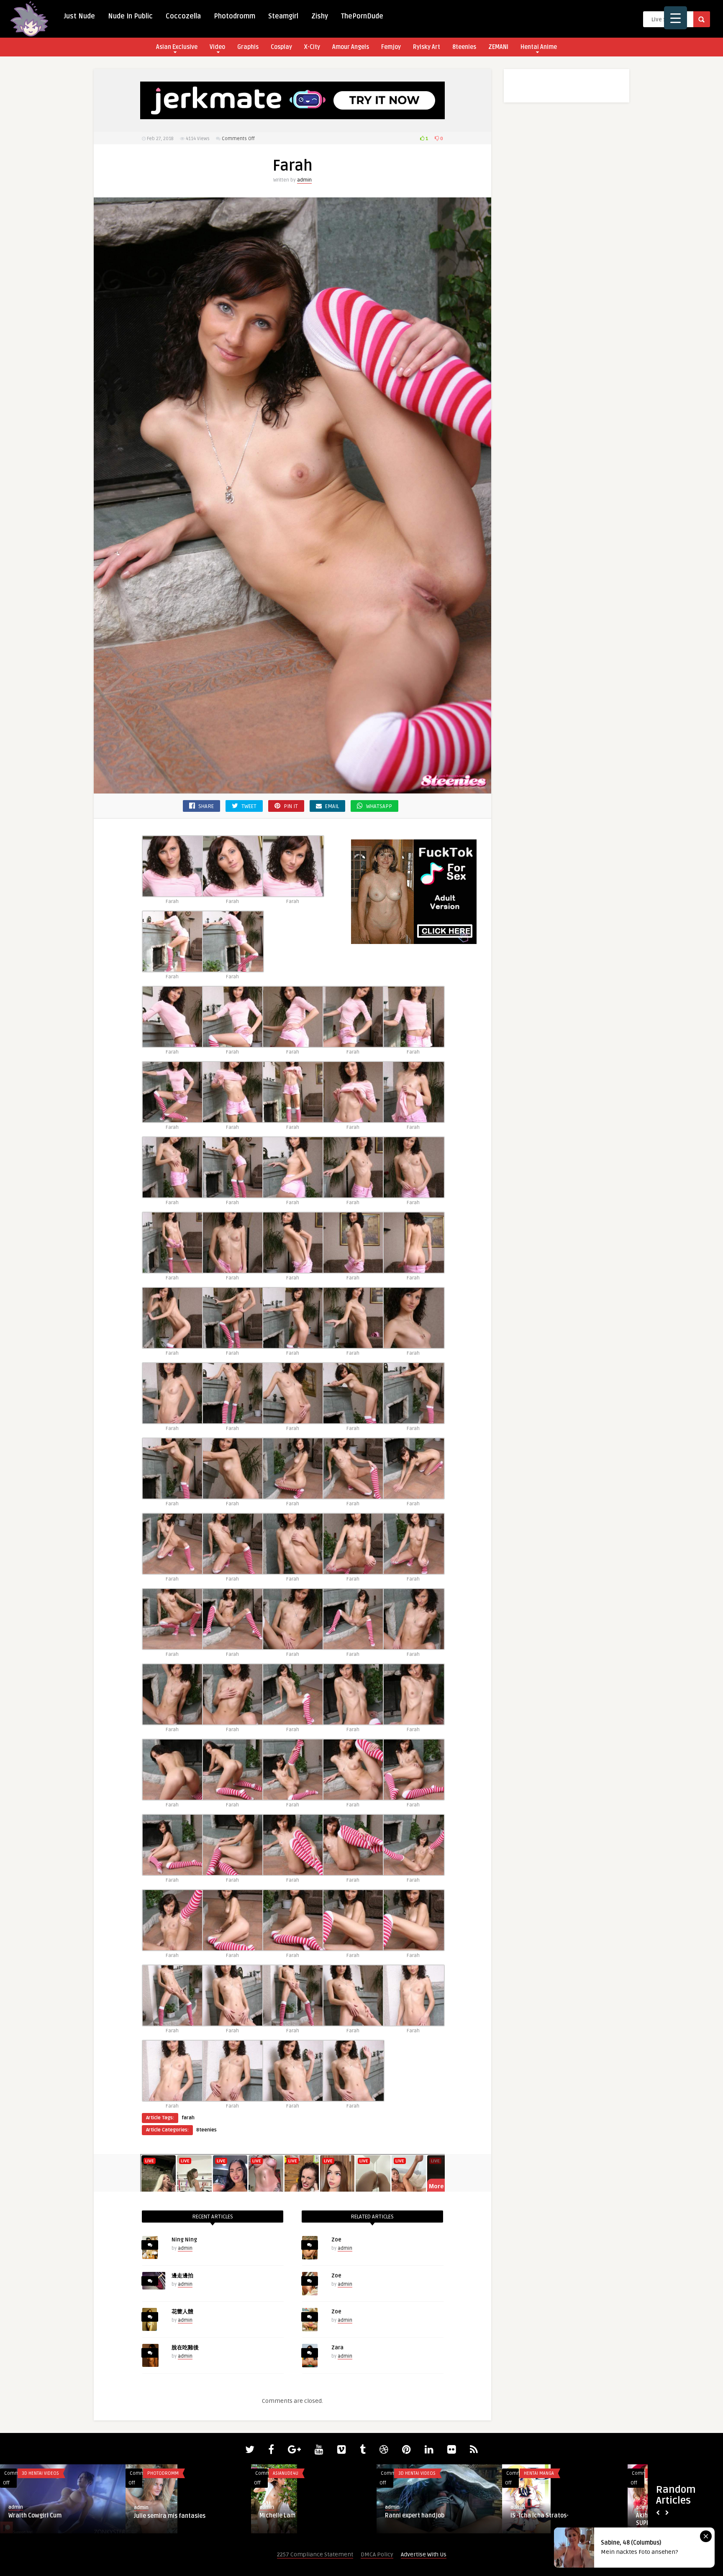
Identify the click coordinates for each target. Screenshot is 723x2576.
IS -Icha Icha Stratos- (288, 2516)
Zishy (320, 16)
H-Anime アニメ (540, 2473)
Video (217, 47)
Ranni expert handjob (164, 2516)
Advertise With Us (424, 2554)
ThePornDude (362, 16)
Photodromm (235, 16)
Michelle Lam (26, 2516)
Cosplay (281, 47)
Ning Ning (184, 2240)
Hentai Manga (288, 2473)
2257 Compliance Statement (315, 2554)
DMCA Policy (377, 2554)
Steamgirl (283, 16)
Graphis (248, 47)
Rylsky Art (427, 47)
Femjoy (391, 47)
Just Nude (79, 16)
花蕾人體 (182, 2312)
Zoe (336, 2240)
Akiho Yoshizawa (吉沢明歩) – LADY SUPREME (432, 2519)
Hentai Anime (539, 47)
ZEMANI (498, 47)
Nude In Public (130, 16)
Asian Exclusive (177, 47)
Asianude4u (35, 2473)
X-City (312, 47)
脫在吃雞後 (185, 2348)
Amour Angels (351, 47)
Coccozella (183, 16)
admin (304, 180)
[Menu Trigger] (676, 18)
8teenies (464, 47)
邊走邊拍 (182, 2276)
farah (188, 2118)
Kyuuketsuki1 (529, 2516)
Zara (337, 2348)
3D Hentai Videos (166, 2473)
